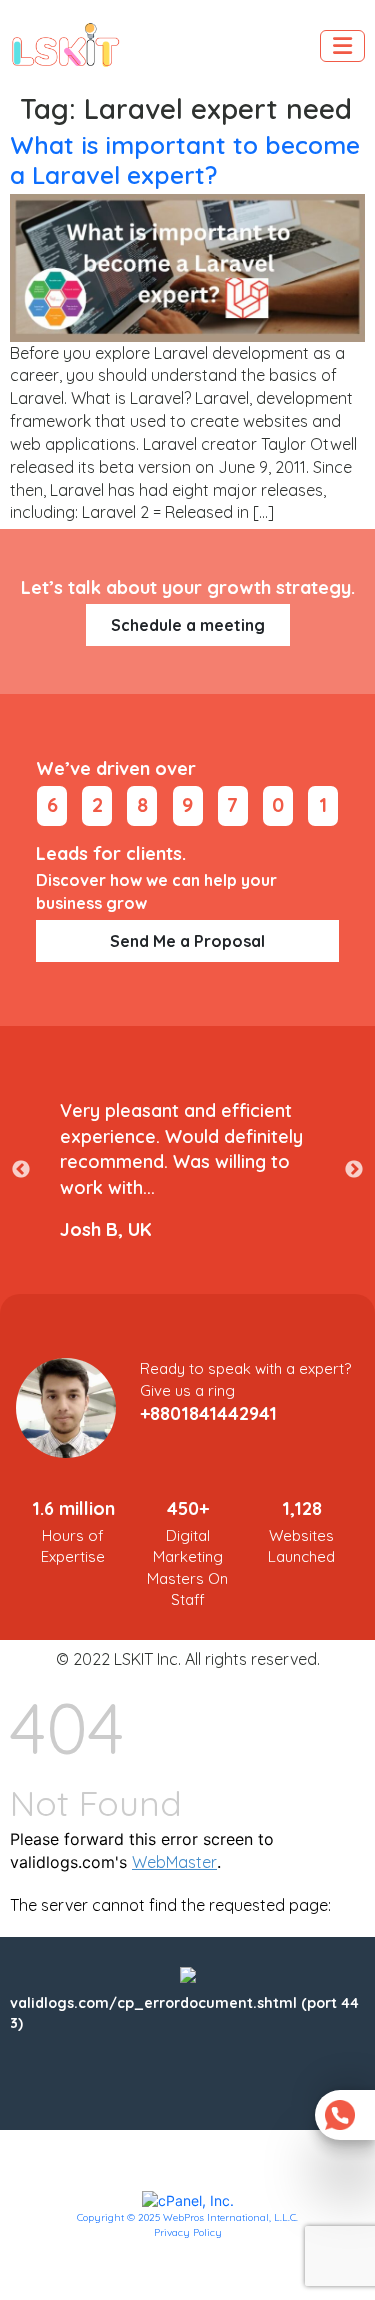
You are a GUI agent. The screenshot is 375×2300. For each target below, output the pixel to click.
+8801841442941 (208, 1413)
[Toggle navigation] (342, 46)
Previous (21, 1170)
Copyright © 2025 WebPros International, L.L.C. (187, 2217)
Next (354, 1170)
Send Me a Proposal (187, 941)
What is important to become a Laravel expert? (185, 159)
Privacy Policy (188, 2232)
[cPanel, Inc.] (188, 2200)
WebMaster (174, 1862)
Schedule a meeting (188, 625)
